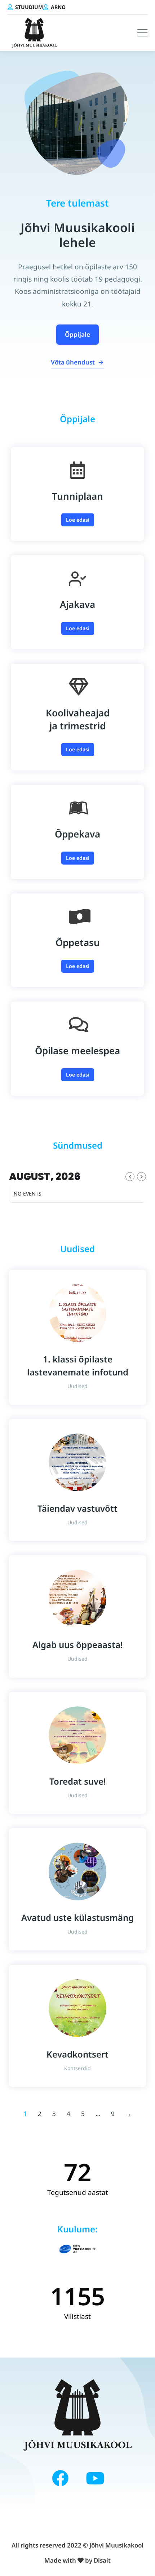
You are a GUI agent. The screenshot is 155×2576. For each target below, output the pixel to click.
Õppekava (77, 834)
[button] (142, 33)
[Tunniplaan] (77, 470)
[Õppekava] (77, 808)
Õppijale (77, 334)
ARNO (58, 7)
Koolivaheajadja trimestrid (78, 719)
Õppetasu (78, 942)
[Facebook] (60, 2478)
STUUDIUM (29, 7)
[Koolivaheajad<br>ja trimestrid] (77, 687)
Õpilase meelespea (77, 1051)
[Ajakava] (77, 578)
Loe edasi (78, 520)
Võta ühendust (73, 362)
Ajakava (77, 604)
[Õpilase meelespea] (77, 1025)
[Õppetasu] (77, 916)
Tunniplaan (77, 496)
